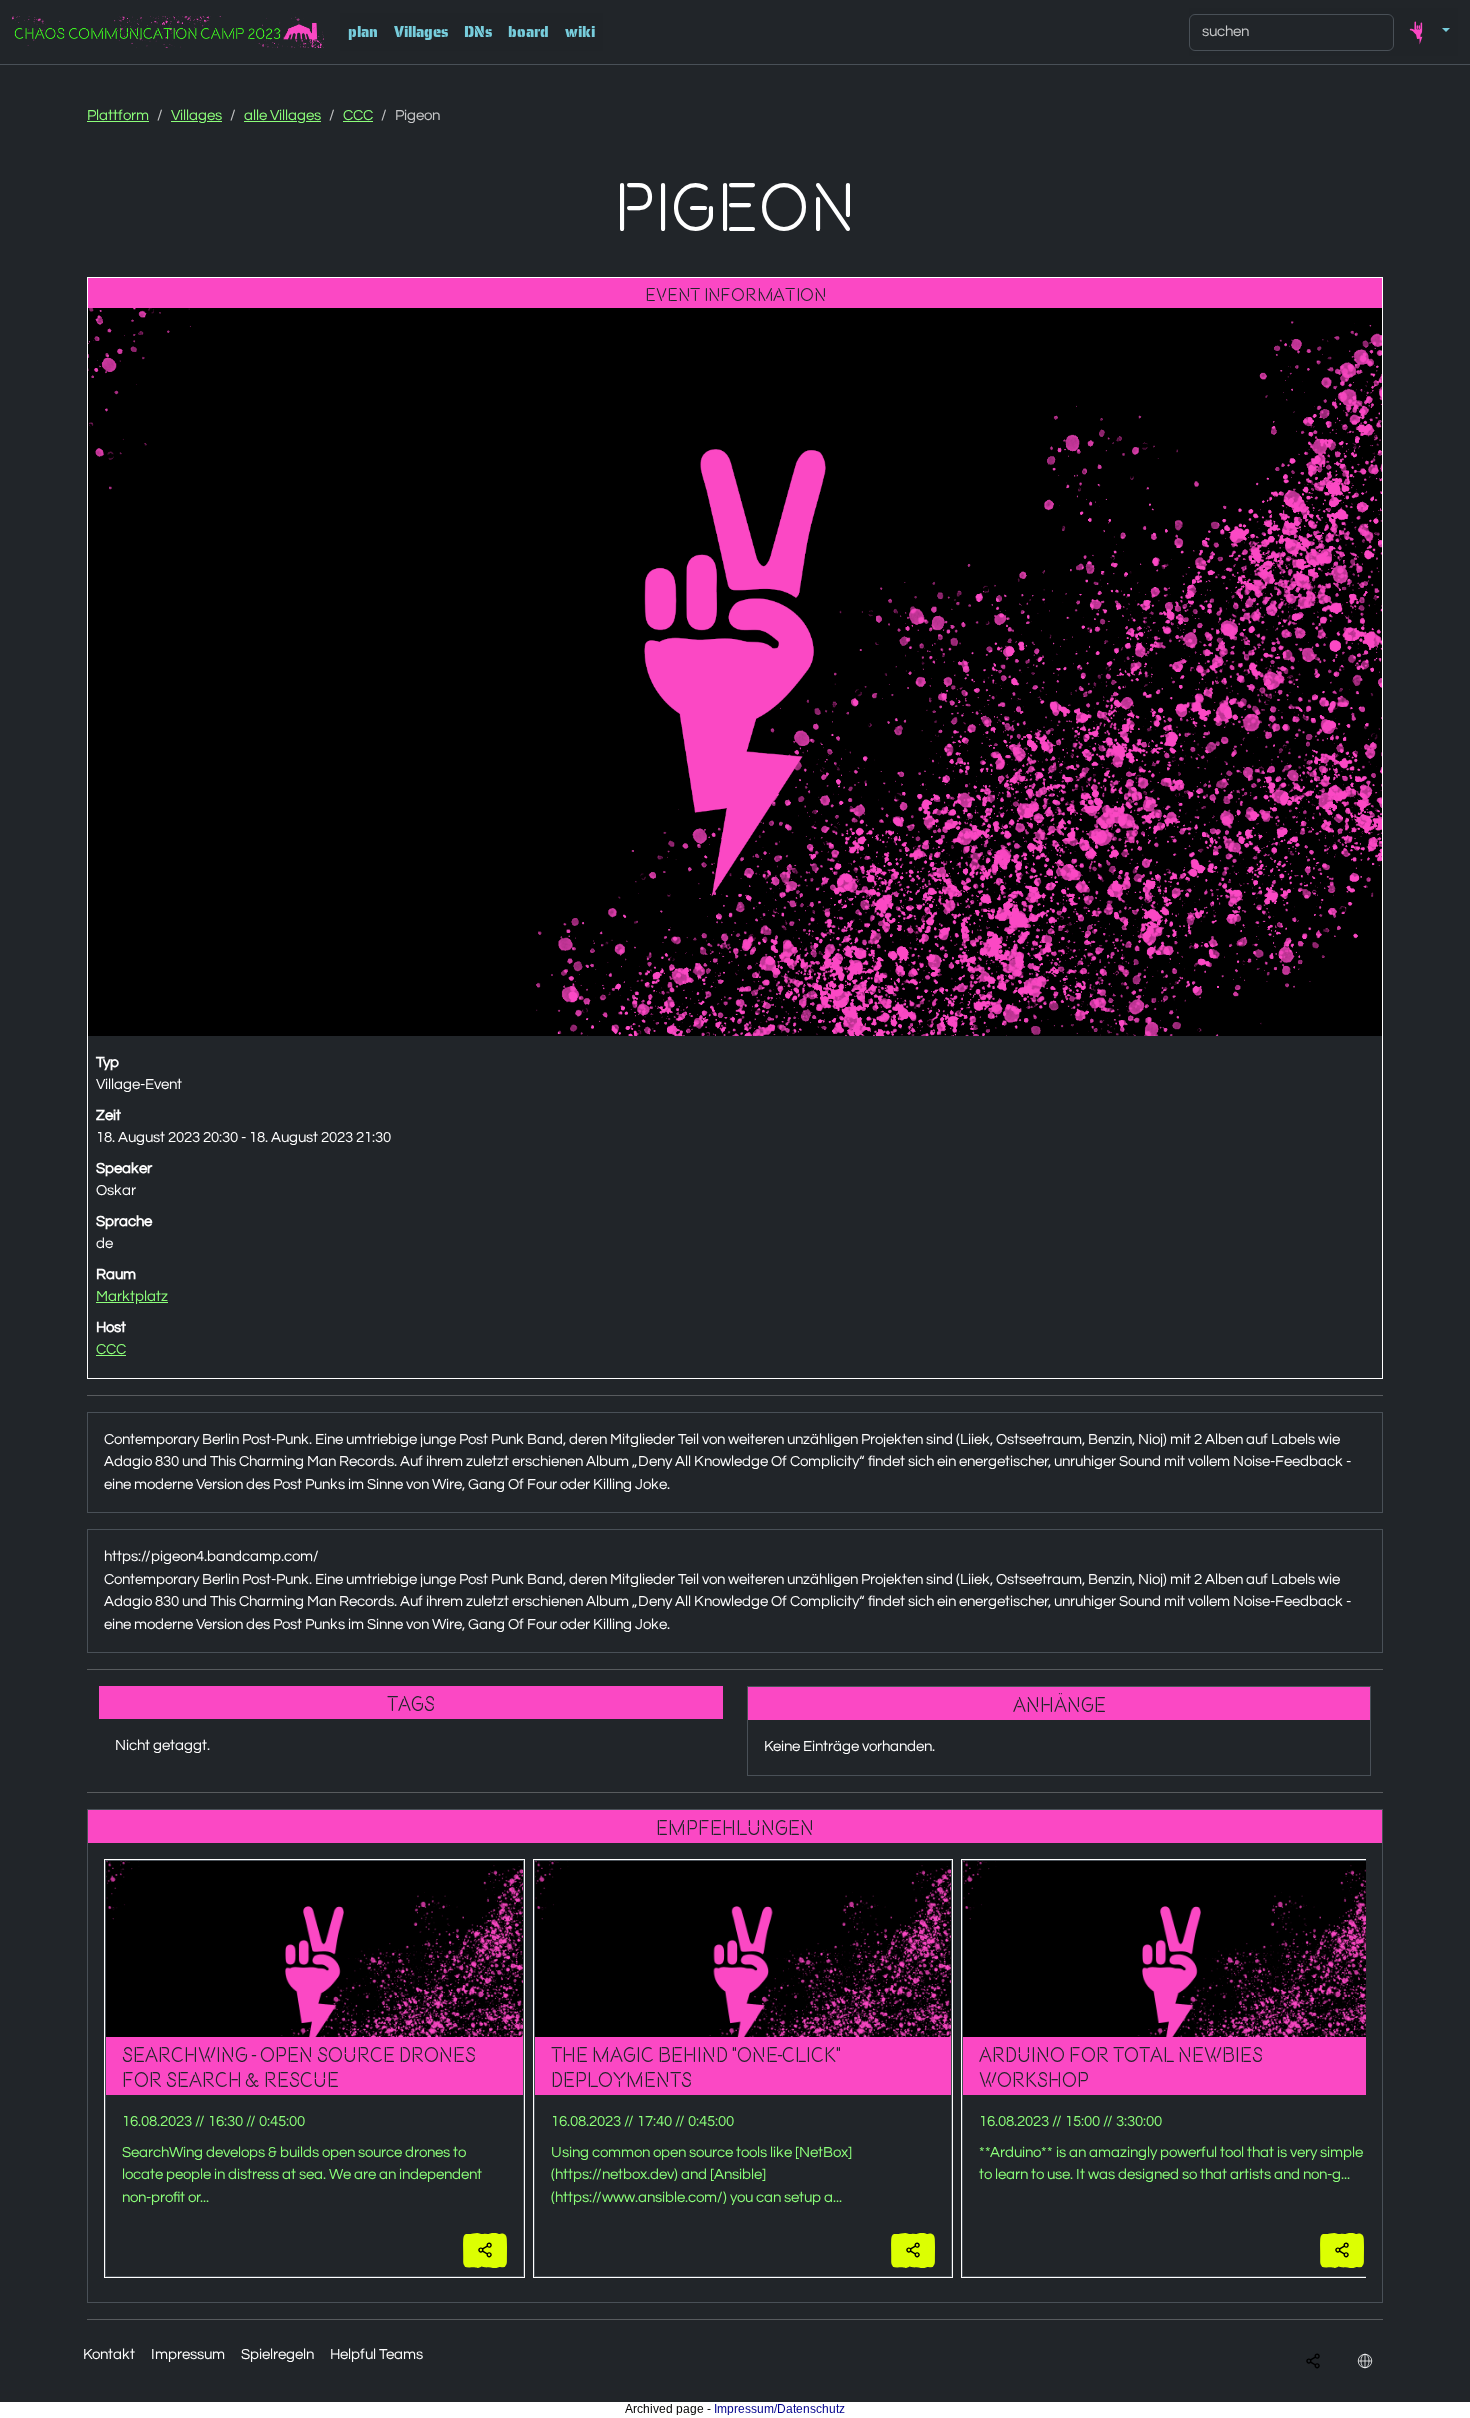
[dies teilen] (485, 2250)
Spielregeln (277, 2354)
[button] (1426, 32)
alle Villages (282, 115)
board (528, 32)
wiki (580, 32)
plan (363, 32)
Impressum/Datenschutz (779, 2409)
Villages (421, 32)
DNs (478, 32)
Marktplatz (132, 1296)
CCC (358, 115)
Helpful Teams (376, 2354)
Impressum (188, 2354)
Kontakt (109, 2354)
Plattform (118, 115)
